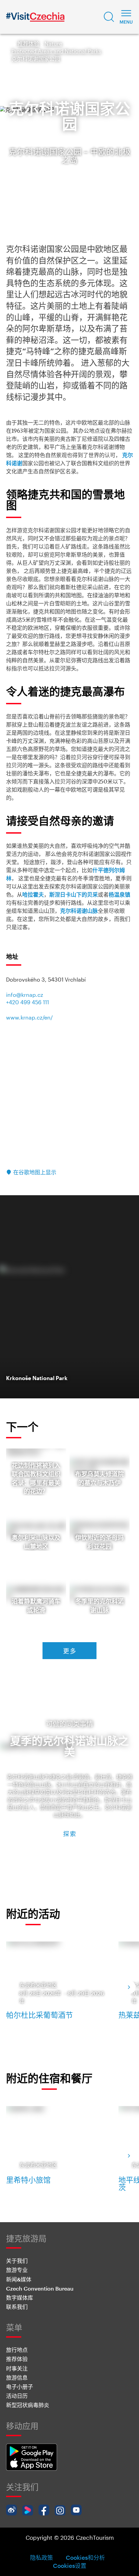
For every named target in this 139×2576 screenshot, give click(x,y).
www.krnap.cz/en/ (29, 1017)
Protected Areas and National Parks (56, 51)
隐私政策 (41, 2557)
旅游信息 (17, 2377)
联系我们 (17, 2307)
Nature (53, 44)
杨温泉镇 (119, 895)
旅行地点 (17, 2350)
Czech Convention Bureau (40, 2288)
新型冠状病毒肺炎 (28, 2405)
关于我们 (17, 2261)
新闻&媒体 (19, 2279)
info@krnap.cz (25, 995)
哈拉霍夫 (33, 895)
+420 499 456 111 (27, 1002)
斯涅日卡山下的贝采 (74, 895)
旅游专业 (17, 2270)
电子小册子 (20, 2387)
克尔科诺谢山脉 (79, 911)
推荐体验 (28, 44)
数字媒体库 (20, 2298)
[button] (109, 17)
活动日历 (17, 2396)
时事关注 (17, 2368)
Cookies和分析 (85, 2557)
